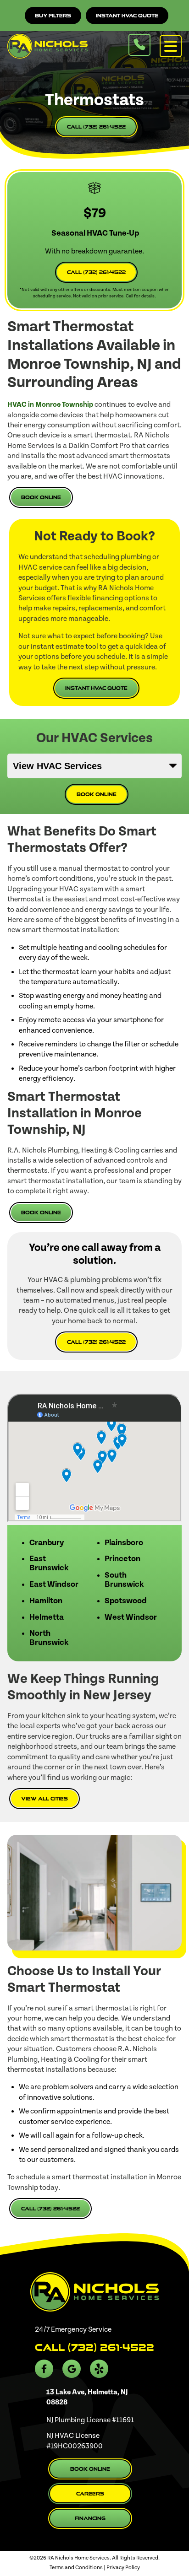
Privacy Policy (123, 2568)
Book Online (41, 497)
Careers (90, 2494)
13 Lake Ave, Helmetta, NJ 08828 (87, 2397)
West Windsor (131, 1617)
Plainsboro (124, 1543)
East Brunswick (49, 1563)
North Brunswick (49, 1638)
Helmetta (47, 1617)
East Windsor (54, 1584)
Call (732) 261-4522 (96, 127)
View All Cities (44, 1799)
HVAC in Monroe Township (50, 404)
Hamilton (46, 1601)
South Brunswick (124, 1580)
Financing (90, 2518)
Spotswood (126, 1601)
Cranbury (47, 1543)
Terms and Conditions (76, 2568)
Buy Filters (53, 16)
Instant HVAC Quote (127, 16)
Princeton (122, 1559)
